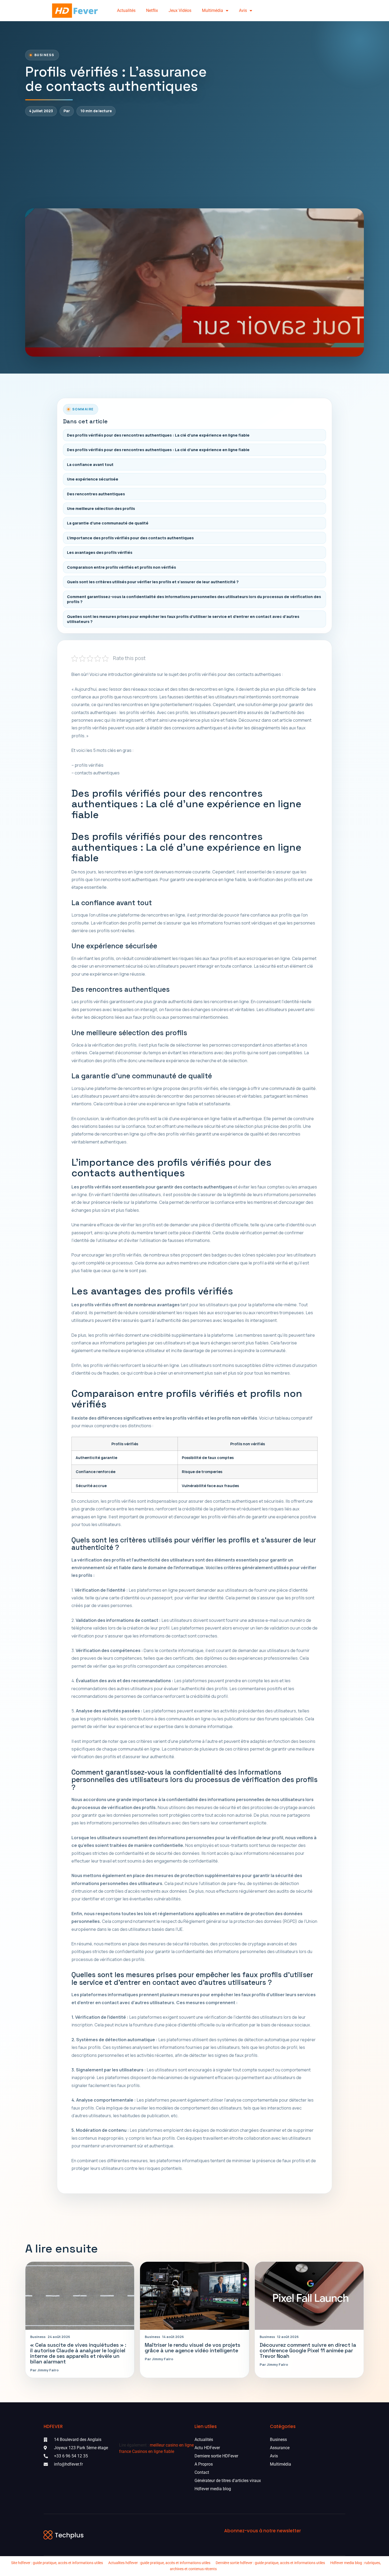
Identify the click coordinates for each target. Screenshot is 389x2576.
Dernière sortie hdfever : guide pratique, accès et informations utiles (270, 2563)
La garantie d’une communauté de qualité (108, 523)
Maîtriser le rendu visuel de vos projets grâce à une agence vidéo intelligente (193, 2348)
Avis (243, 10)
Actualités (126, 10)
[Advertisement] (195, 162)
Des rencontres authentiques (96, 494)
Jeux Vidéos (180, 10)
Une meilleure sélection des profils (101, 508)
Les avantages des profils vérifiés (100, 552)
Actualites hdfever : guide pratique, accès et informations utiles (159, 2563)
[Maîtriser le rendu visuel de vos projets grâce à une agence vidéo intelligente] (194, 2296)
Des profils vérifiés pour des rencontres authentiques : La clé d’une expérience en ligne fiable (158, 435)
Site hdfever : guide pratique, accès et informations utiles (57, 2563)
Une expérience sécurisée (93, 479)
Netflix (152, 10)
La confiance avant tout (90, 465)
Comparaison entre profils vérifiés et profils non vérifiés (121, 567)
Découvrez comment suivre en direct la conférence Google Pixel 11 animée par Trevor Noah (308, 2351)
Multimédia (212, 10)
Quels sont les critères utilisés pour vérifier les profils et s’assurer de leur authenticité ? (153, 582)
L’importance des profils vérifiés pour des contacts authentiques (130, 538)
